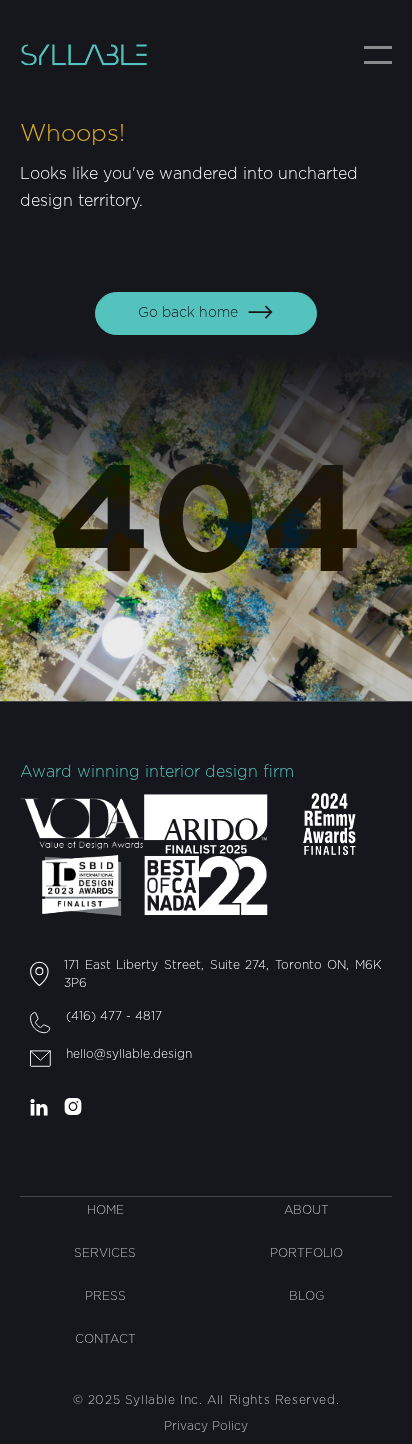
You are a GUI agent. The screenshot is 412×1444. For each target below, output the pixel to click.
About (306, 1210)
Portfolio (306, 1253)
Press (105, 1296)
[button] (378, 55)
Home (105, 1210)
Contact (105, 1339)
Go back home (205, 312)
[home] (100, 54)
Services (105, 1253)
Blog (306, 1296)
